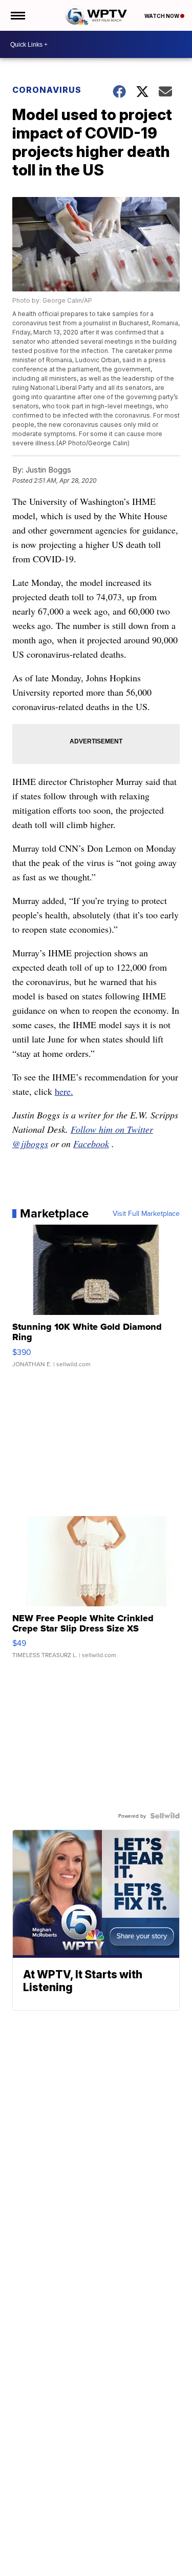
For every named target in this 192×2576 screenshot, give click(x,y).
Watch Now (162, 16)
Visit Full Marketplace (146, 1213)
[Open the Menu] (17, 15)
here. (64, 1091)
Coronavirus (47, 90)
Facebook (91, 1144)
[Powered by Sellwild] (165, 1816)
